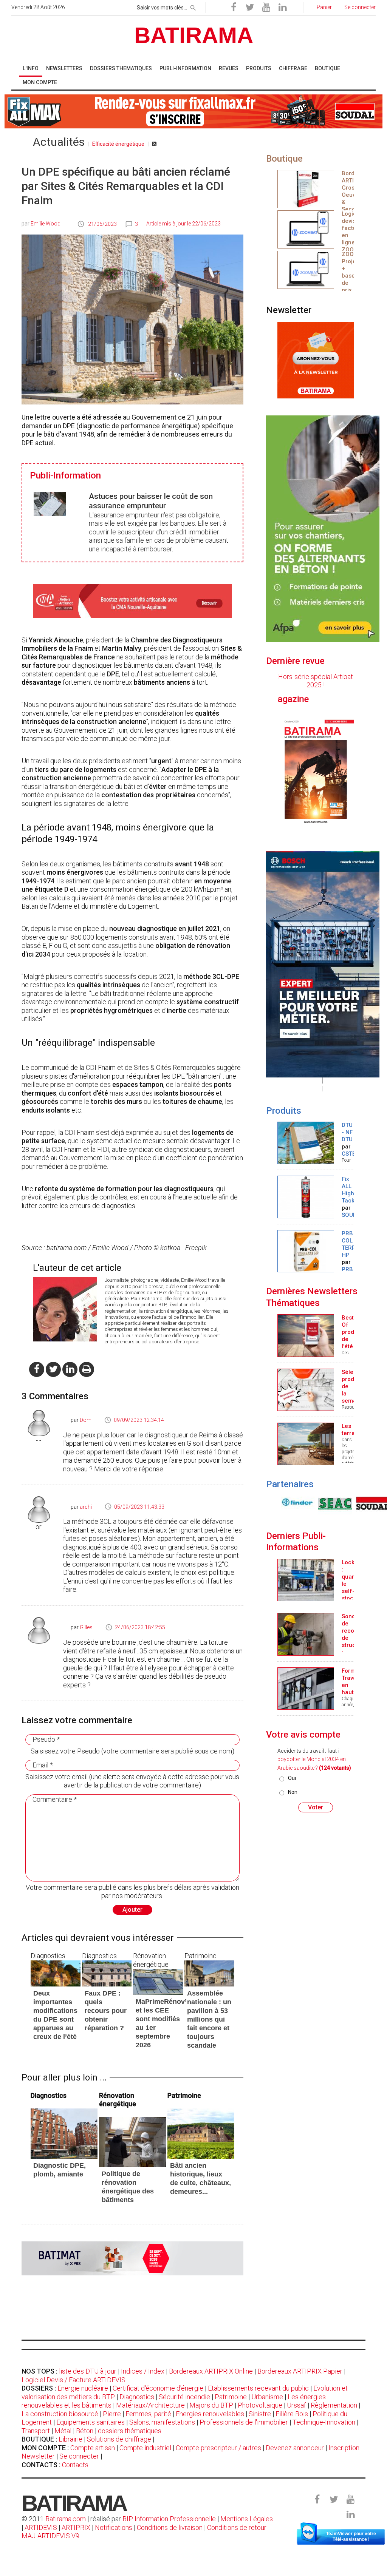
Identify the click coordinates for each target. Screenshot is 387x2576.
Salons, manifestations (162, 2422)
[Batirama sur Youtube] (266, 8)
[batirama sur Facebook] (37, 1369)
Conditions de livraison (170, 2527)
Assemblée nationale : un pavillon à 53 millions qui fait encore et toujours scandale (209, 2019)
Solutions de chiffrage (119, 2439)
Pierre (112, 2414)
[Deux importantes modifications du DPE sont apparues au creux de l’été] (56, 1973)
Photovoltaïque (260, 2405)
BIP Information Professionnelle (169, 2519)
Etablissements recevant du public (258, 2388)
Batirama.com (66, 2519)
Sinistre (260, 2414)
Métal (63, 2431)
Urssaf (296, 2405)
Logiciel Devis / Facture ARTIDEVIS (74, 2380)
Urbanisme (267, 2397)
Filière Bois (292, 2414)
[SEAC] (297, 1503)
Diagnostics (137, 2397)
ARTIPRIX (76, 2527)
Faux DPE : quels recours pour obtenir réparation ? (106, 2011)
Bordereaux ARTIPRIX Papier (300, 2371)
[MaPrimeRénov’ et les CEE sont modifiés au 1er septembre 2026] (158, 1981)
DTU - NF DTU (347, 1132)
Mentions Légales (247, 2519)
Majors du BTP (211, 2405)
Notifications (114, 2527)
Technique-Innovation (324, 2422)
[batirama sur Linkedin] (70, 1369)
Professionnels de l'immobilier (244, 2422)
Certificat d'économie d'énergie (158, 2388)
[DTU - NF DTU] (306, 1142)
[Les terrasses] (306, 1443)
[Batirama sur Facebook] (234, 8)
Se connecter (79, 2456)
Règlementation (334, 2405)
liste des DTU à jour (88, 2371)
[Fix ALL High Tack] (306, 1196)
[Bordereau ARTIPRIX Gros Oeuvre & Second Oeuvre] (306, 188)
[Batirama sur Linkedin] (282, 8)
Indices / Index (143, 2371)
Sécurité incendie (184, 2397)
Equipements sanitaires (91, 2422)
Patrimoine (231, 2397)
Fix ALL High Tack (348, 1190)
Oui (292, 1778)
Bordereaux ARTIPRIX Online (211, 2371)
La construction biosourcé (60, 2414)
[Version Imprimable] (87, 1369)
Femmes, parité (148, 2414)
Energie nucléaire (83, 2388)
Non (293, 1792)
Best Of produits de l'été (353, 1332)
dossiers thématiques (130, 2431)
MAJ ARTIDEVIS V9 (50, 2536)
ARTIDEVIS (41, 2527)
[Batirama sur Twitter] (250, 8)
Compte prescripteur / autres (218, 2448)
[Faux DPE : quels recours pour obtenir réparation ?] (107, 1973)
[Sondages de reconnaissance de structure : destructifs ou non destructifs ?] (306, 1634)
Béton (85, 2431)
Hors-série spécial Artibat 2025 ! (316, 681)
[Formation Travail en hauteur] (306, 1688)
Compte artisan (93, 2448)
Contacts (75, 2465)
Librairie (70, 2439)
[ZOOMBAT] (306, 229)
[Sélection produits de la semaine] (306, 1389)
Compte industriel (145, 2448)
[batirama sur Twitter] (53, 1369)
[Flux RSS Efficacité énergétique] (154, 144)
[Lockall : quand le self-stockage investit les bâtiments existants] (306, 1580)
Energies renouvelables (210, 2414)
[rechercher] (193, 6)
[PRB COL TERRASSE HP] (306, 1251)
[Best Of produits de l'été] (306, 1335)
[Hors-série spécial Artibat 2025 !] (316, 771)
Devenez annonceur (295, 2448)
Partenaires (290, 1484)
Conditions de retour (237, 2527)
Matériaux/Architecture (150, 2405)
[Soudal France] (335, 1503)
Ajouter (132, 1910)
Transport (36, 2431)
